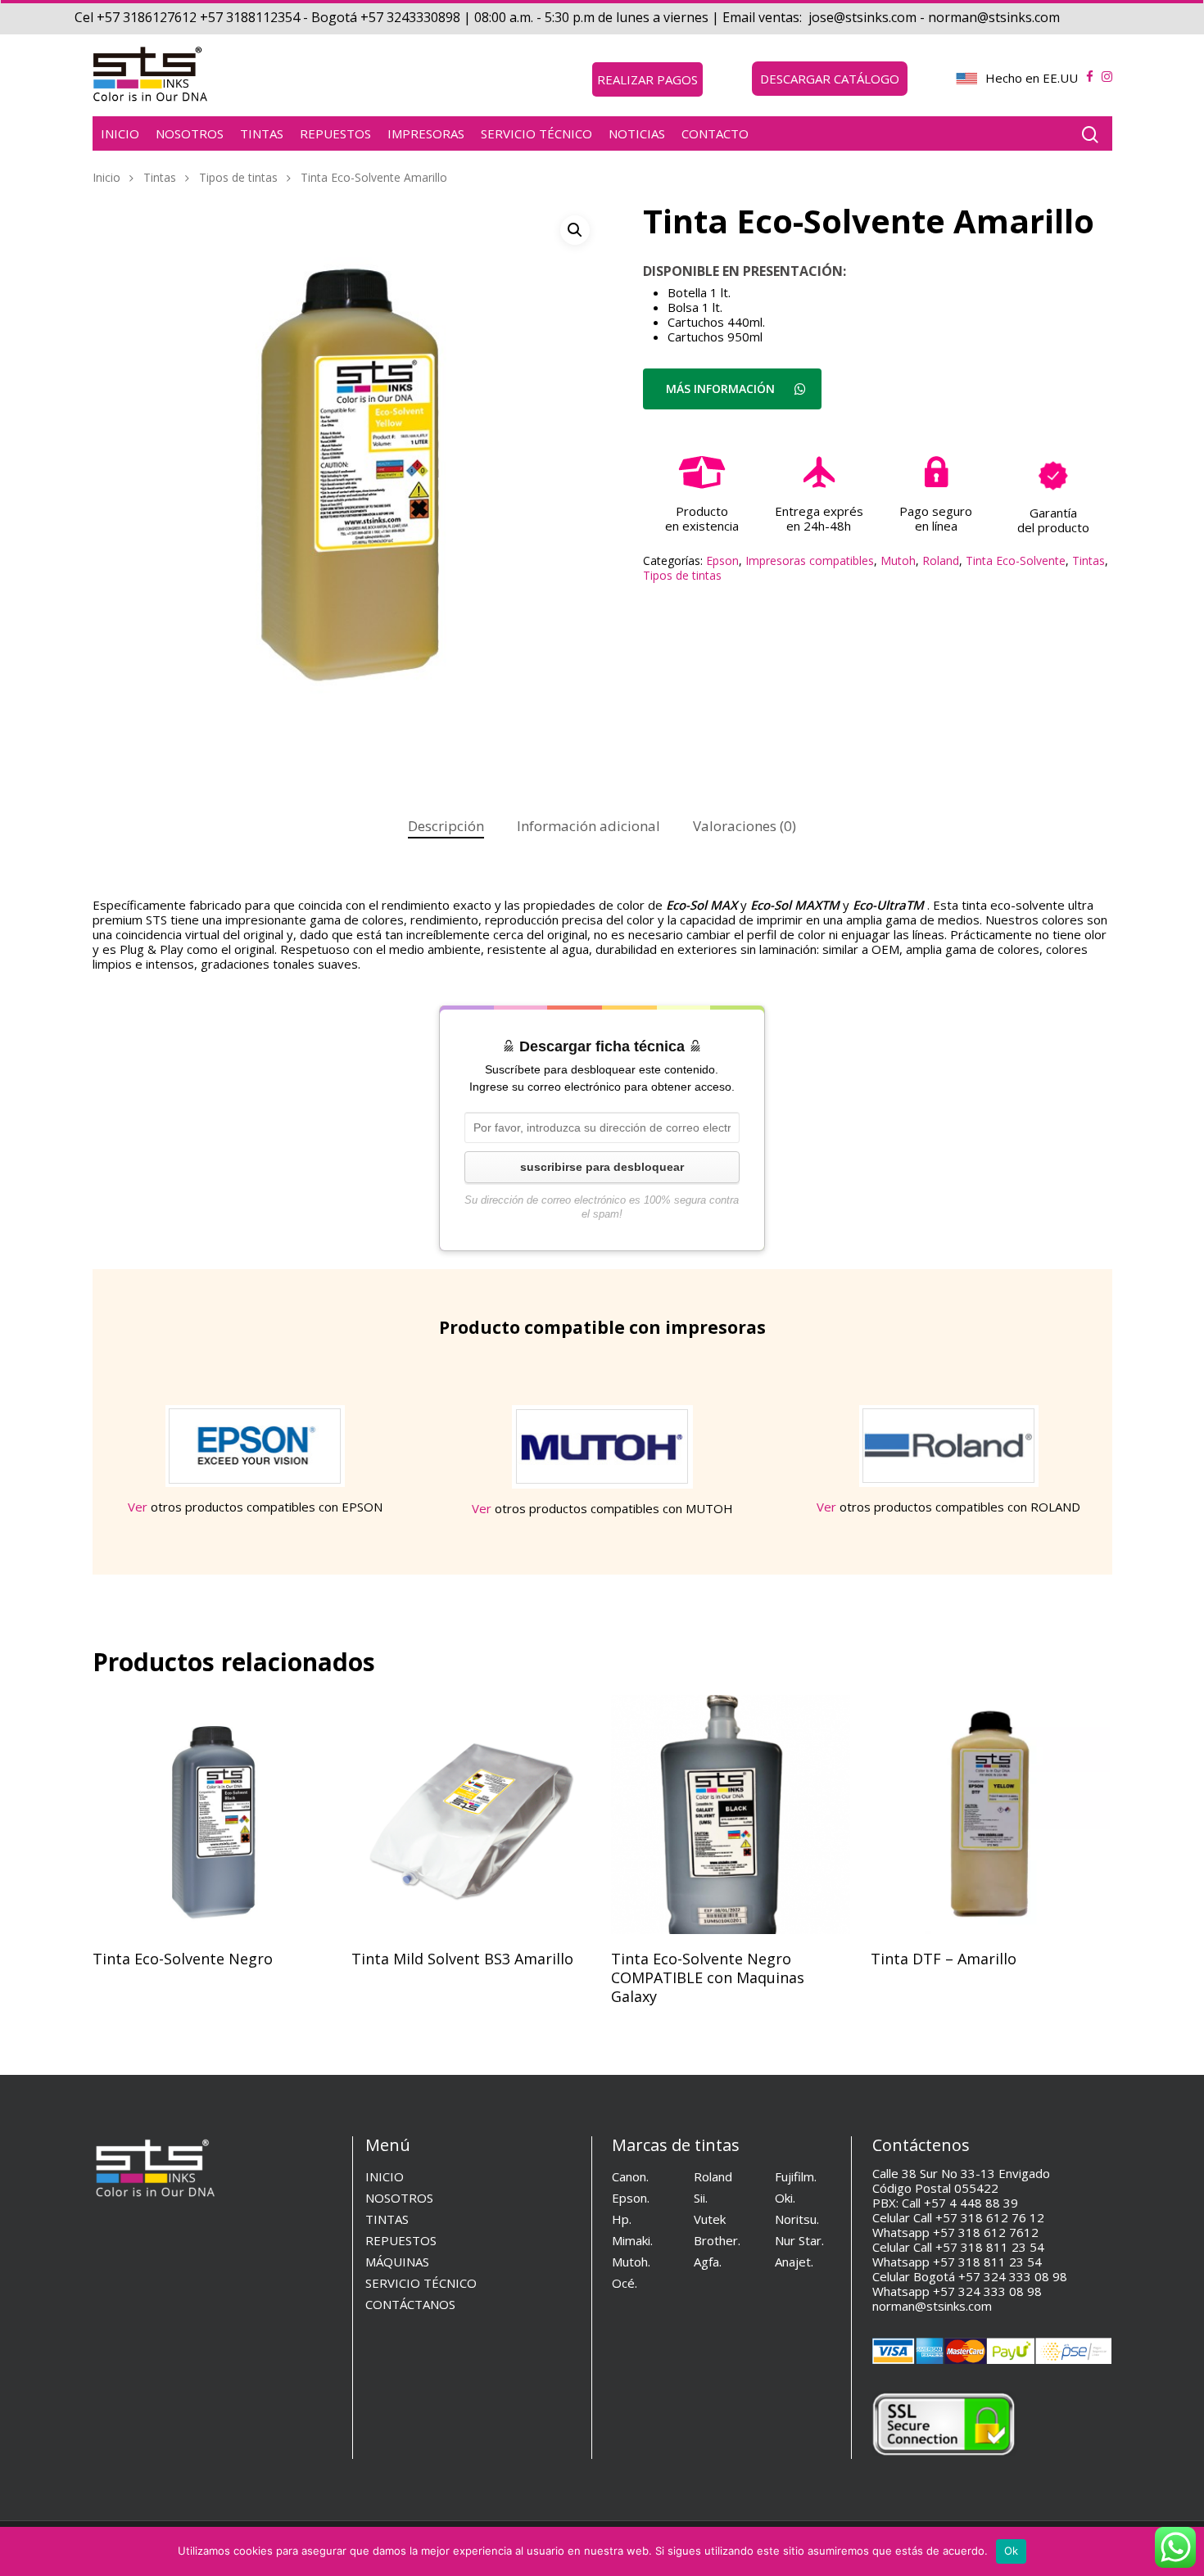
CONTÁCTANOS (410, 2304)
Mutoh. (631, 2262)
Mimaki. (632, 2240)
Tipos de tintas (238, 177)
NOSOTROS (190, 133)
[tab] (446, 827)
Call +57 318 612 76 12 (979, 2217)
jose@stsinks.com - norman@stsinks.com (936, 17)
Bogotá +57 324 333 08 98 (990, 2276)
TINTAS (262, 133)
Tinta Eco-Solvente (1016, 560)
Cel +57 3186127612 (136, 17)
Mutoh (898, 560)
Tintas (160, 177)
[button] (575, 230)
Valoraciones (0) (745, 826)
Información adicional (588, 826)
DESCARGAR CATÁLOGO (830, 79)
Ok (1012, 2551)
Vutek (710, 2219)
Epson (722, 560)
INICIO (120, 133)
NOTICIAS (637, 133)
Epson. (631, 2198)
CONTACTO (715, 133)
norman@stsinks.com (932, 2306)
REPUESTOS (335, 133)
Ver (138, 1507)
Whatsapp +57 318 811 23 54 (957, 2262)
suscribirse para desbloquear (602, 1167)
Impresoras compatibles (810, 560)
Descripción (446, 826)
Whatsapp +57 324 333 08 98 (957, 2291)
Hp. (622, 2219)
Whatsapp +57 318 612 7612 (955, 2232)
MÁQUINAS (397, 2262)
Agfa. (708, 2262)
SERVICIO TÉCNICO (536, 133)
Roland (941, 560)
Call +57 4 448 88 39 (960, 2203)
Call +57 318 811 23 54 (979, 2247)
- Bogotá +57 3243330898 (380, 17)
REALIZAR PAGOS (647, 79)
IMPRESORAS (426, 133)
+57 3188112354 (248, 17)
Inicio (106, 177)
